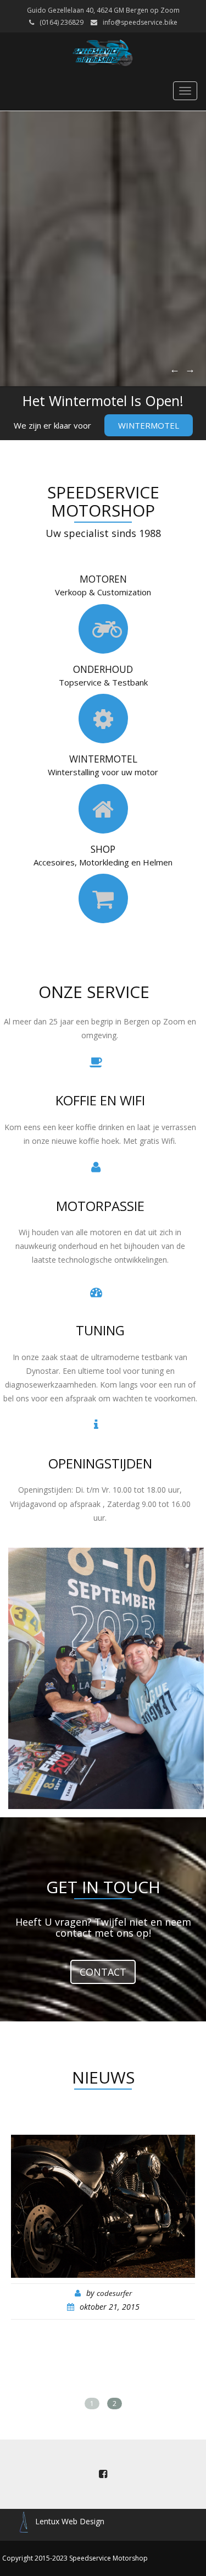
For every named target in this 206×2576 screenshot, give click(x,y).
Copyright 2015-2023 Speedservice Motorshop (75, 2558)
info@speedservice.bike (140, 22)
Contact (103, 1972)
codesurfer (114, 2293)
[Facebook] (103, 2474)
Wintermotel (149, 425)
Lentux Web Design (70, 2521)
